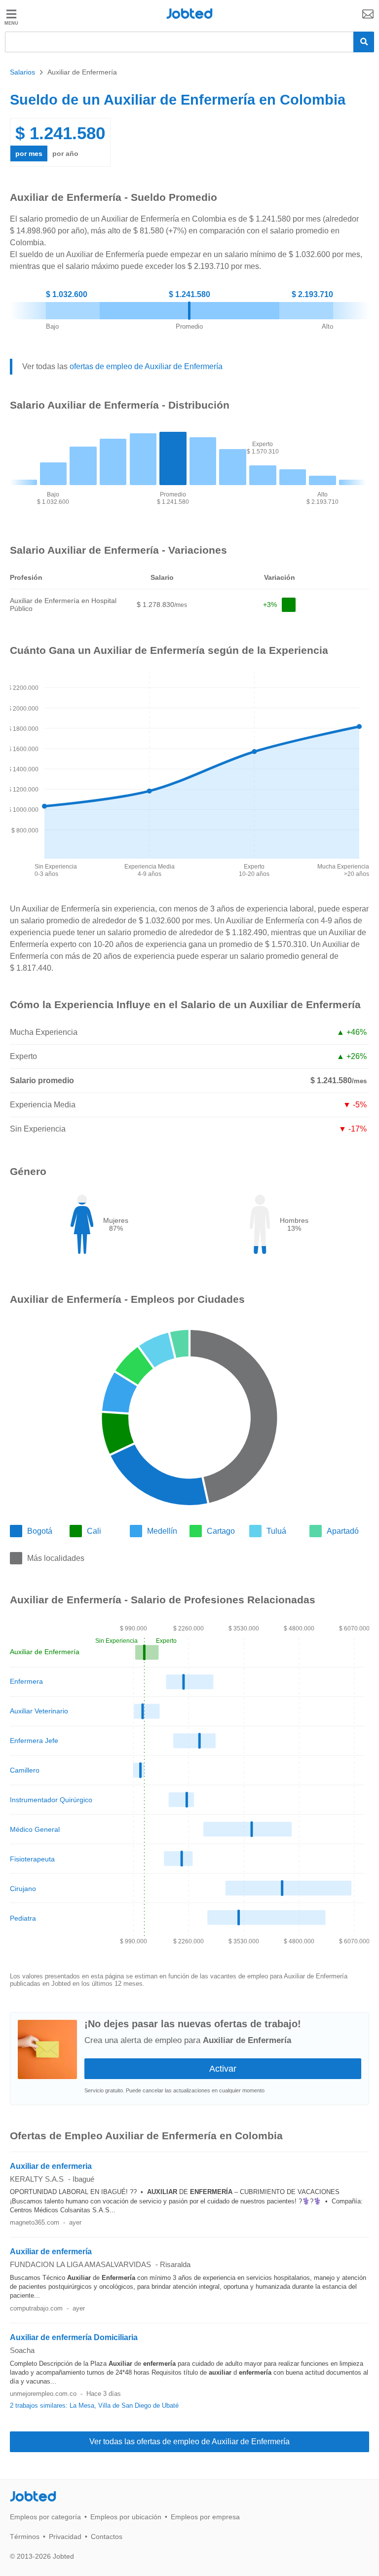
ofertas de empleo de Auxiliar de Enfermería (146, 366)
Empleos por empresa (205, 2517)
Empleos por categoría (45, 2517)
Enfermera (26, 1681)
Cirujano (23, 1889)
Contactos (107, 2537)
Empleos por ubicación (126, 2517)
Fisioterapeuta (32, 1859)
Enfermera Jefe (34, 1741)
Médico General (35, 1829)
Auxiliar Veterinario (39, 1711)
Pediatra (23, 1918)
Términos (25, 2537)
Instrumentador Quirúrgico (51, 1800)
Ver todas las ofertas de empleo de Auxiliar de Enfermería (189, 2442)
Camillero (25, 1770)
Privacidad (65, 2537)
